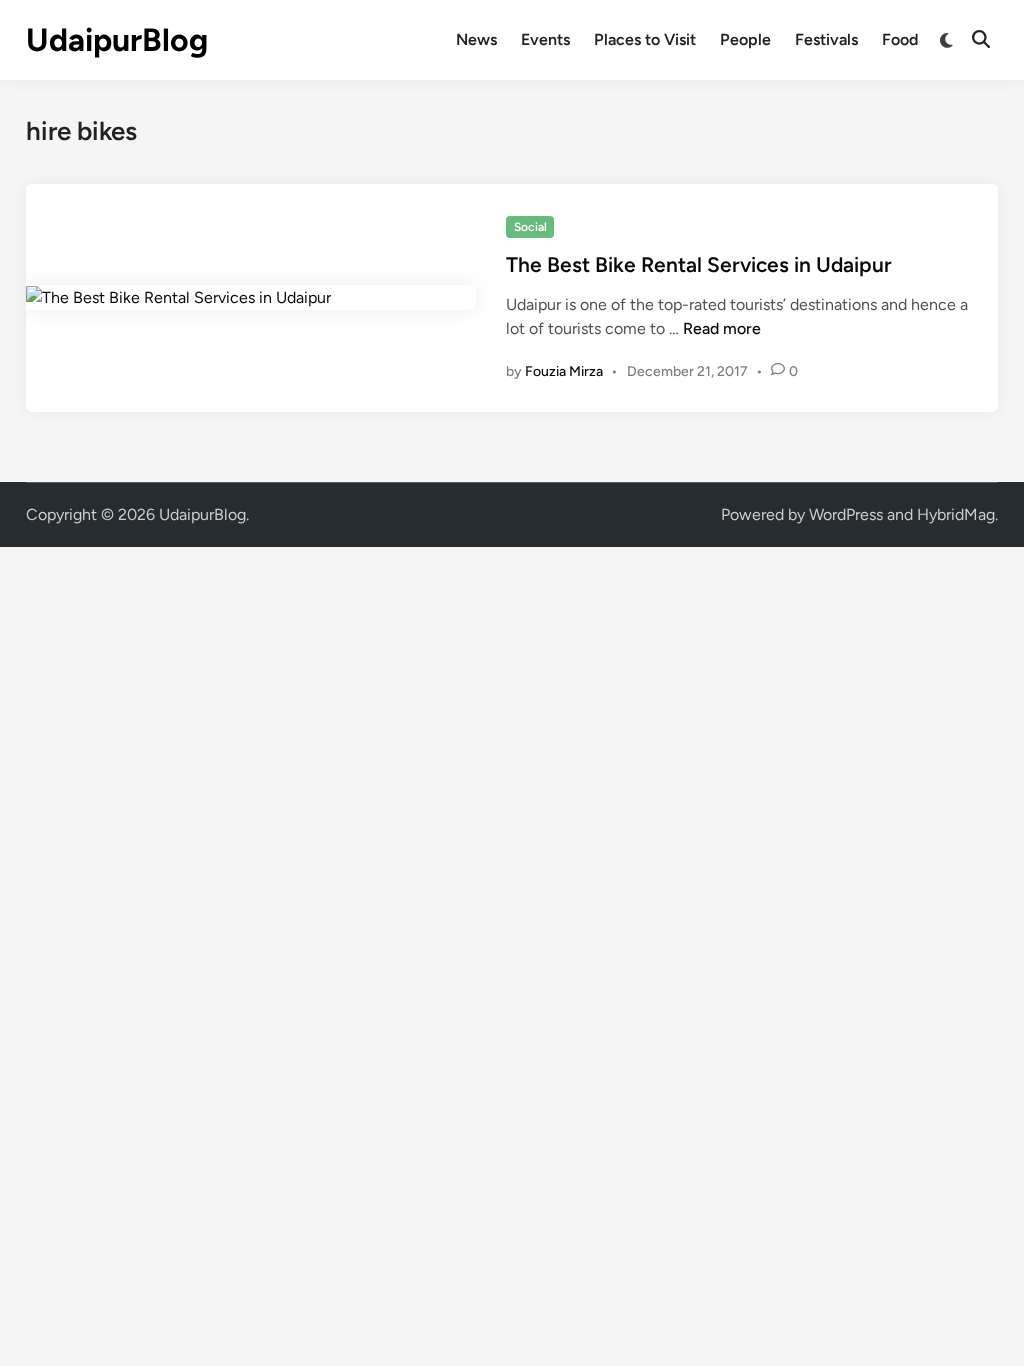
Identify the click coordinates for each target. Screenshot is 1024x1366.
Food (900, 39)
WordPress (846, 514)
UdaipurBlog (117, 40)
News (476, 39)
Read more (722, 328)
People (745, 39)
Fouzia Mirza (564, 371)
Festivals (826, 39)
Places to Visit (645, 39)
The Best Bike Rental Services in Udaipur (699, 264)
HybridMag (956, 514)
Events (545, 39)
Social (530, 227)
